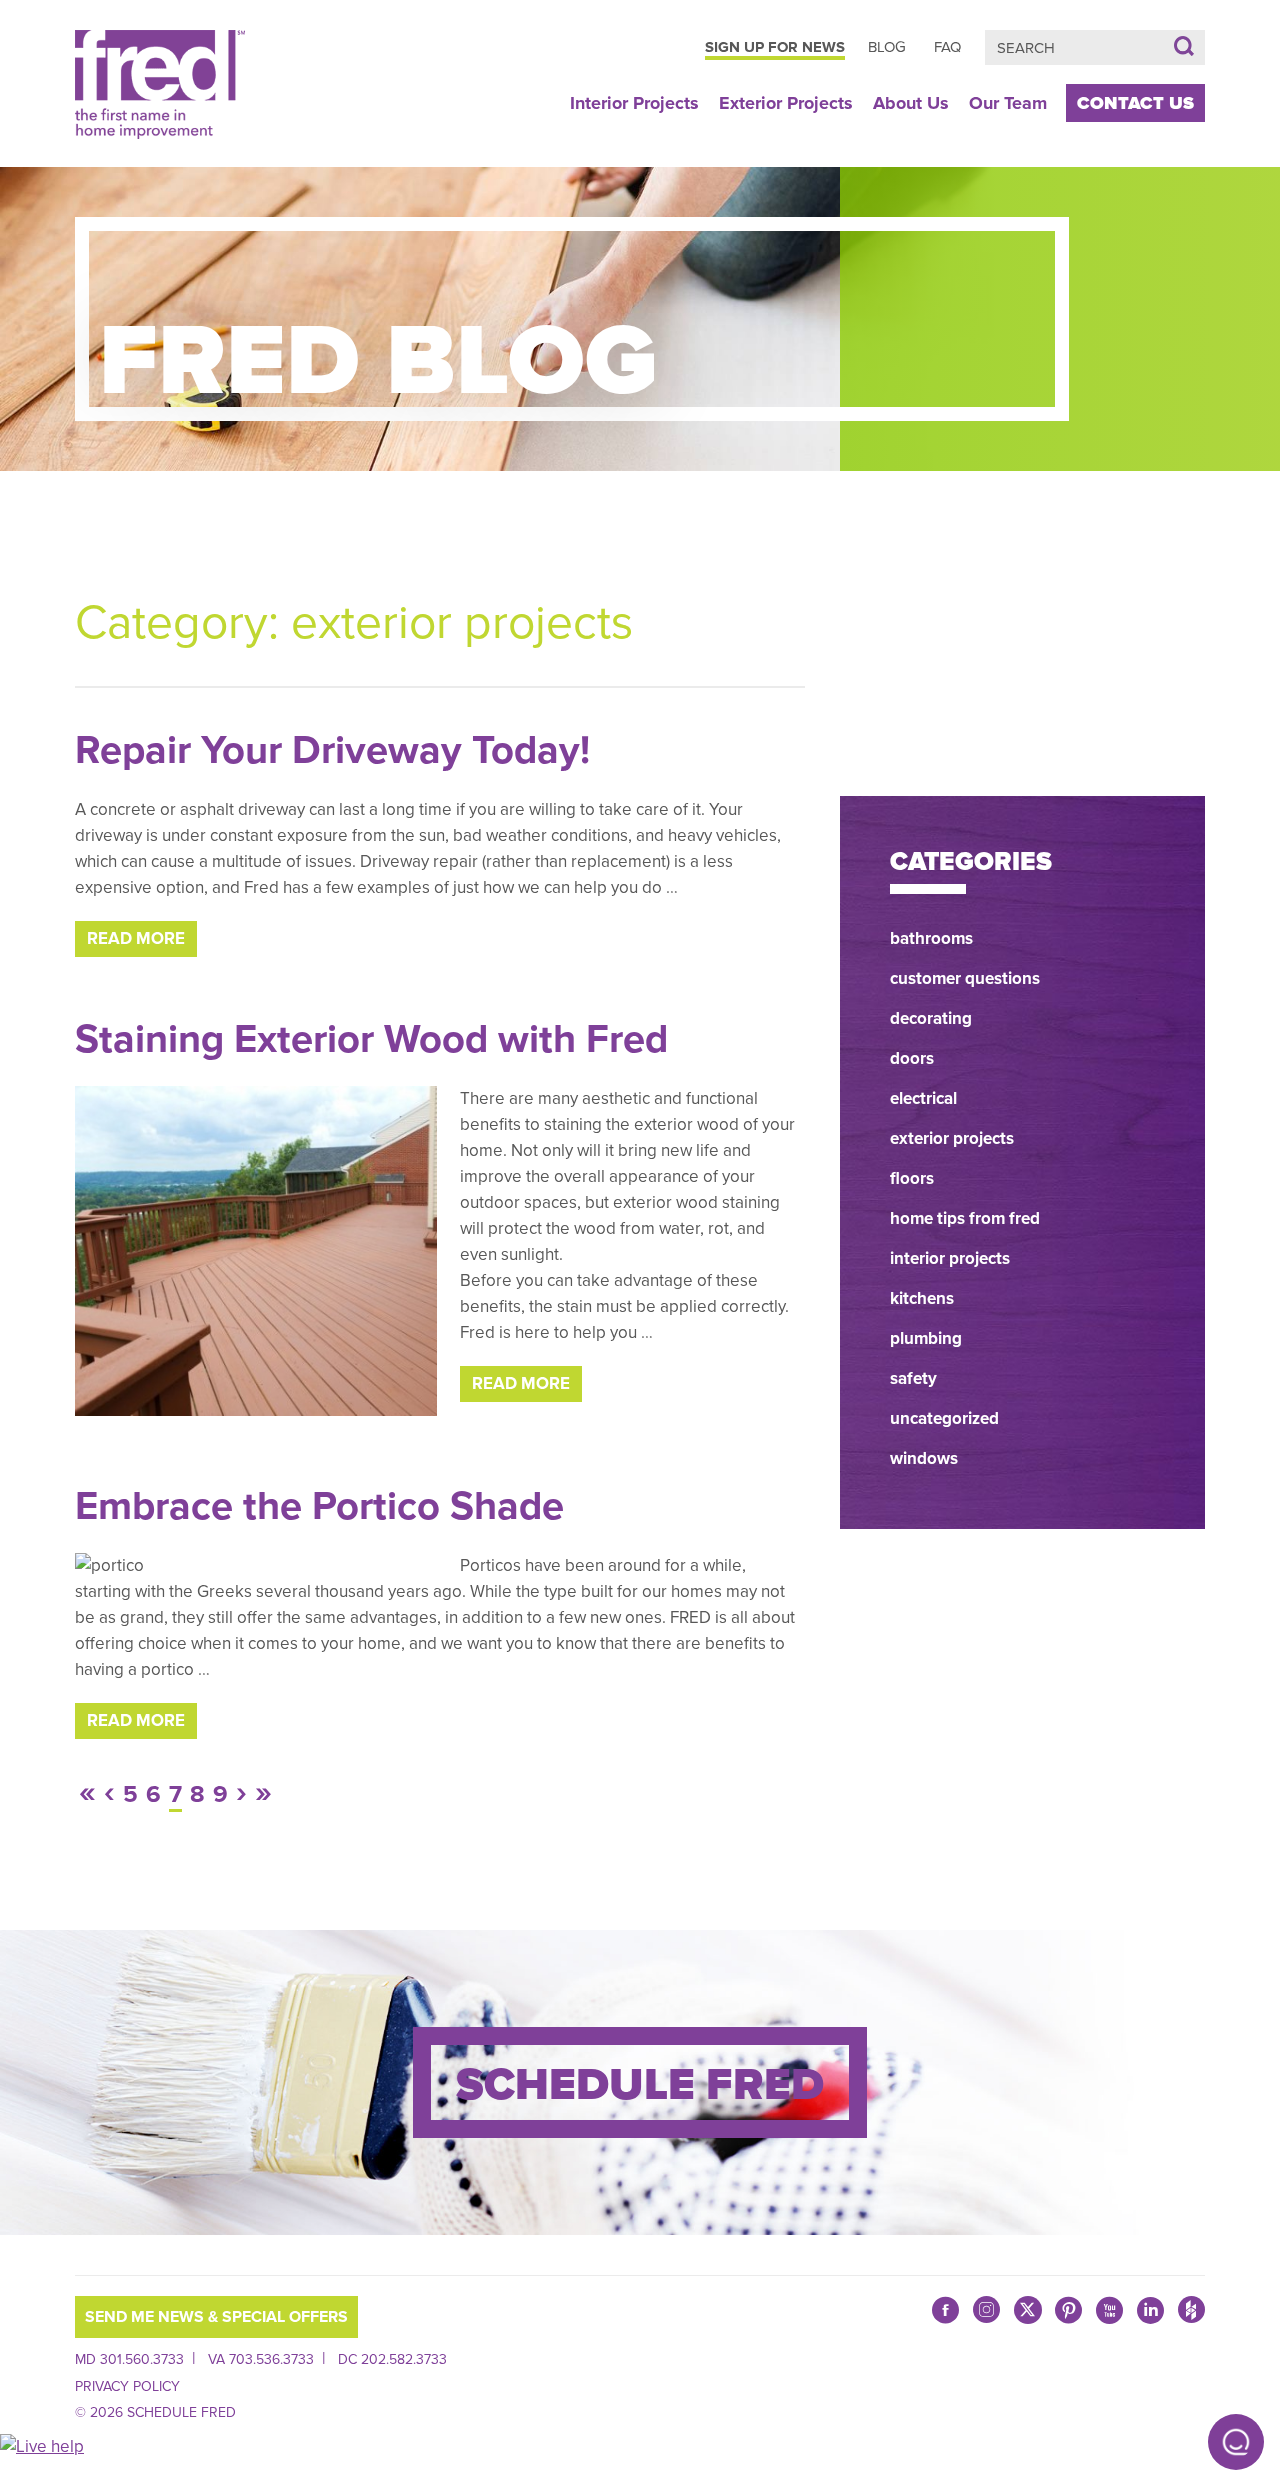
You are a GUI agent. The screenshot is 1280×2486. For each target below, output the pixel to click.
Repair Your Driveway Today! (332, 750)
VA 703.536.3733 (261, 2359)
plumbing (926, 1338)
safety (913, 1378)
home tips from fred (965, 1218)
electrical (923, 1098)
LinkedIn (1150, 2310)
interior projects (950, 1258)
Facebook (945, 2310)
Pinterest (1068, 2310)
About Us (911, 103)
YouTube (1109, 2310)
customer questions (965, 978)
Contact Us (1135, 103)
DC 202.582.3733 (392, 2359)
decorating (931, 1018)
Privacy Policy (127, 2386)
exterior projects (952, 1138)
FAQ (947, 47)
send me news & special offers (216, 2317)
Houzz (1191, 2315)
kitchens (922, 1298)
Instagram (986, 2315)
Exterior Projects (786, 103)
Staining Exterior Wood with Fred (371, 1039)
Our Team (1008, 103)
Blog (887, 47)
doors (912, 1058)
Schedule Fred (640, 2085)
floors (912, 1178)
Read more (136, 938)
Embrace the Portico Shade (319, 1506)
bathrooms (931, 938)
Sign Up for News (775, 47)
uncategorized (944, 1418)
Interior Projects (634, 103)
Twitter (1027, 2310)
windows (924, 1458)
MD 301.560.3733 (129, 2359)
